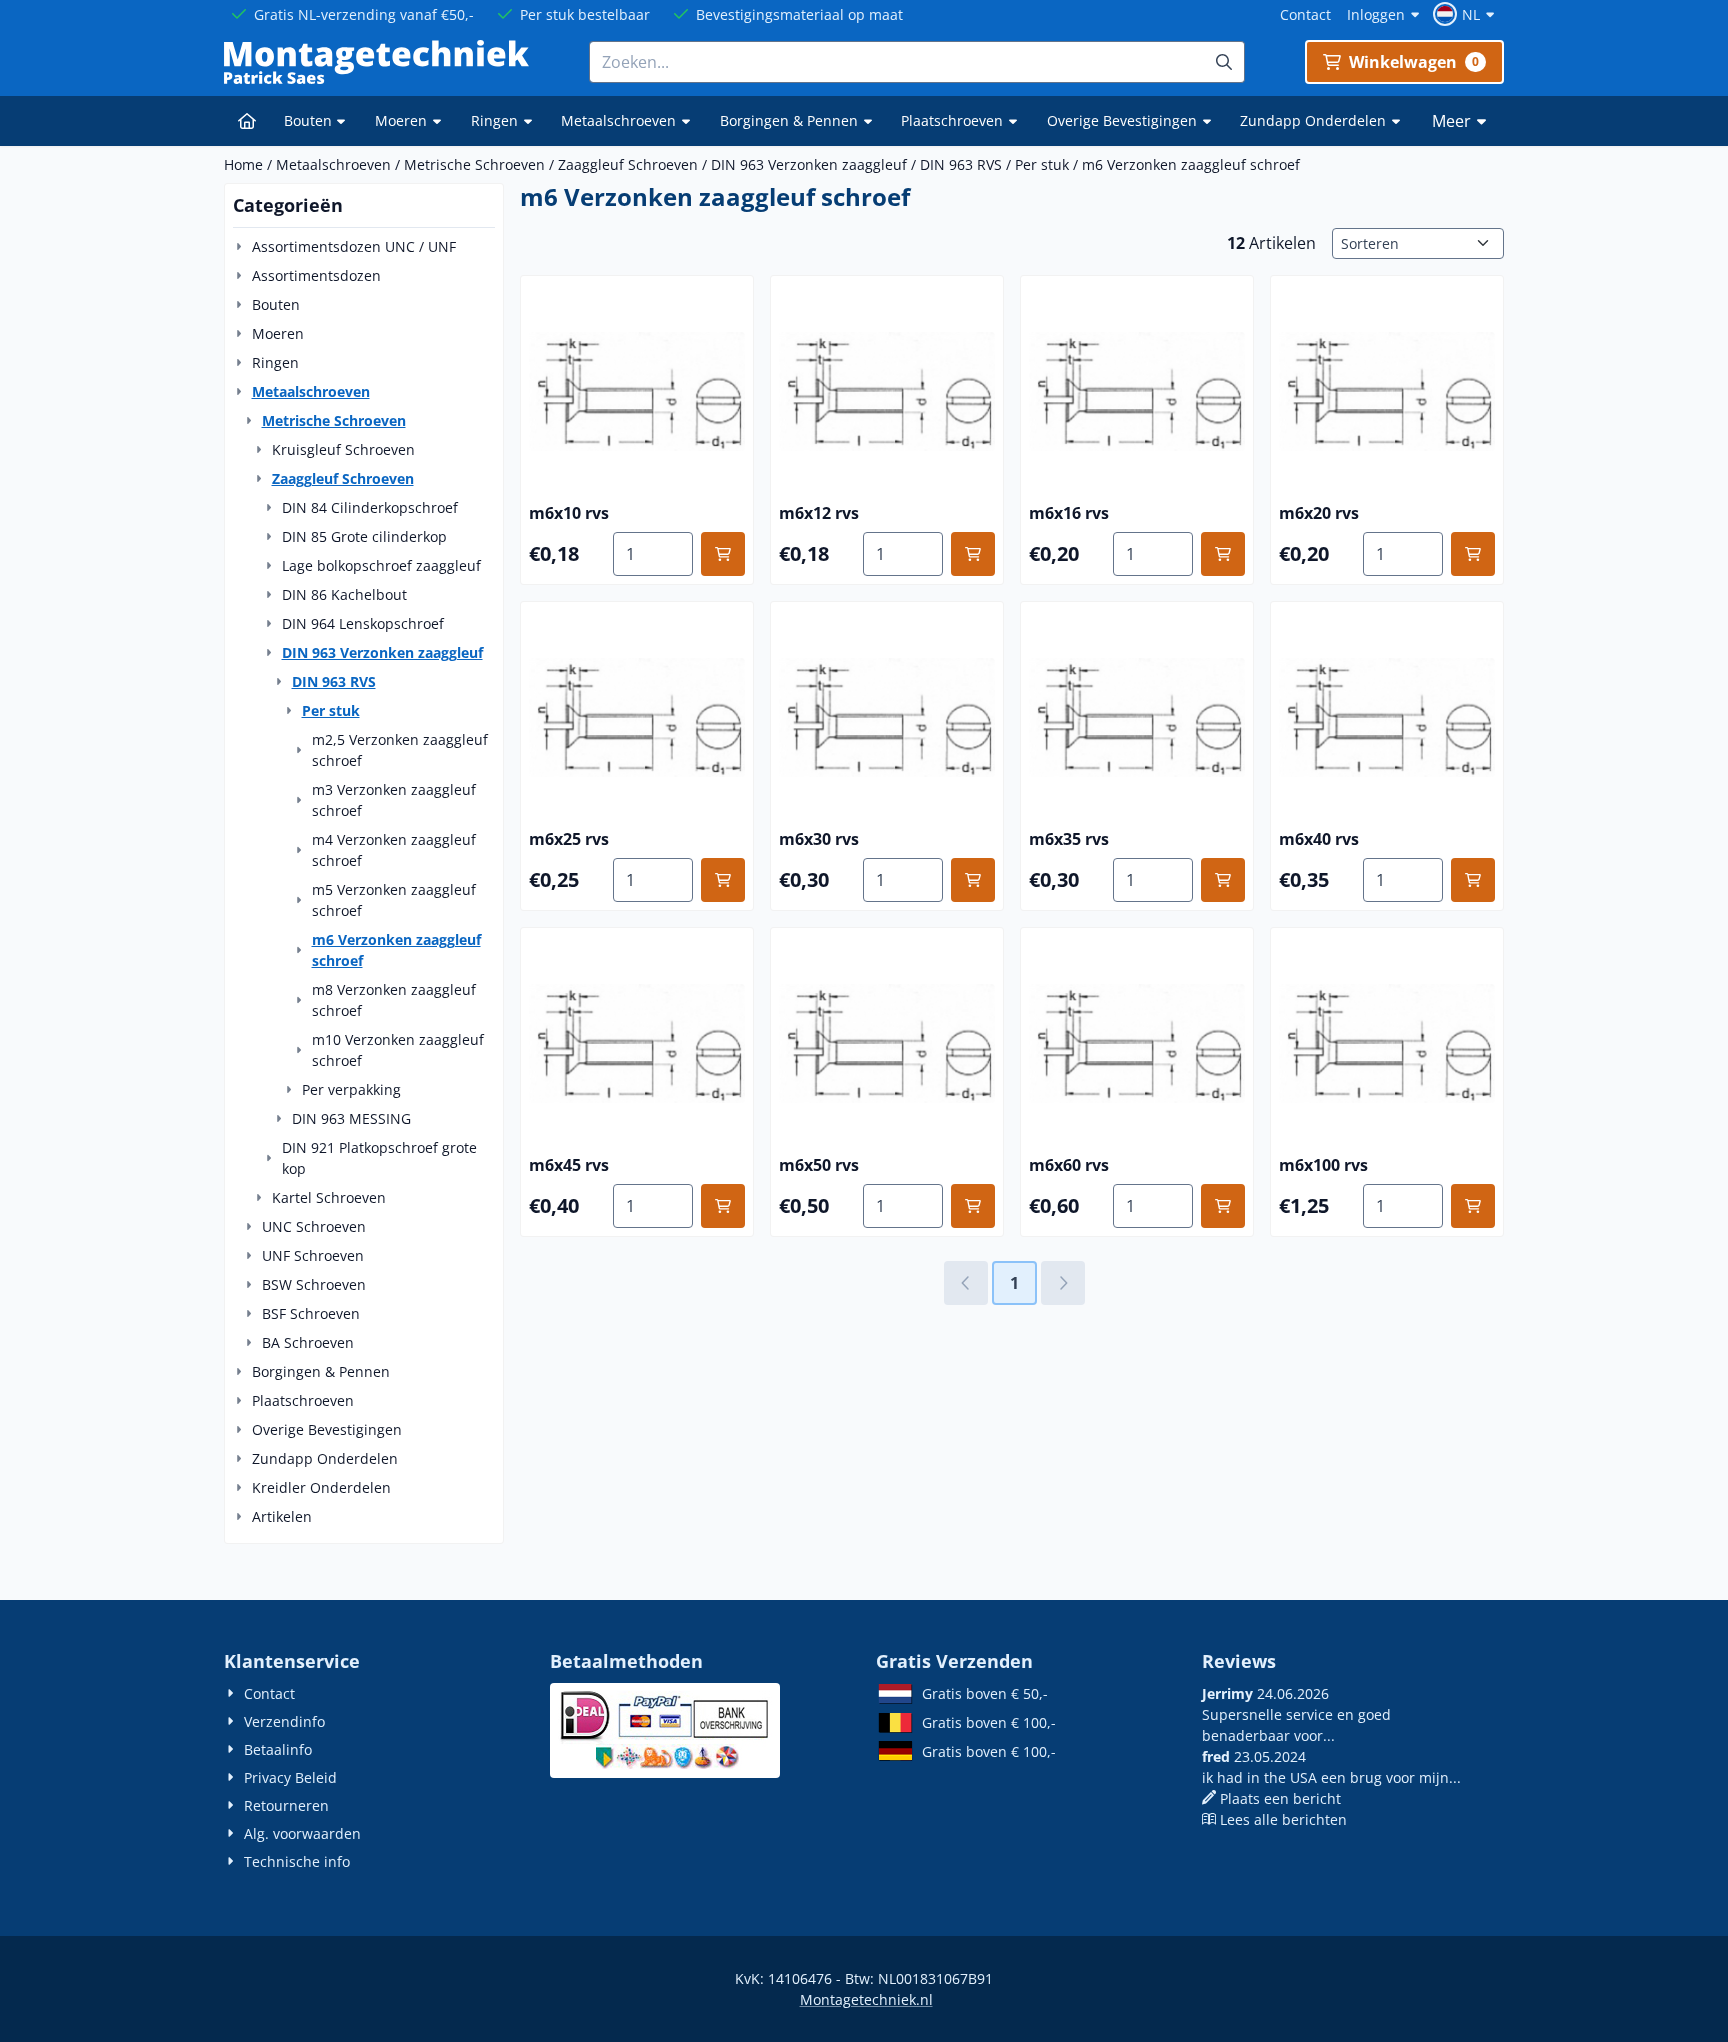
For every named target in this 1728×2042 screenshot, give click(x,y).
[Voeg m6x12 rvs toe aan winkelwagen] (973, 554)
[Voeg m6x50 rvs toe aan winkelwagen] (973, 1206)
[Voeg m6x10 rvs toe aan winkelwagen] (723, 554)
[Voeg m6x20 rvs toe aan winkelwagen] (1473, 554)
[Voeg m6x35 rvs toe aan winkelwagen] (1223, 880)
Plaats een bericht (1280, 1798)
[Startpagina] (247, 121)
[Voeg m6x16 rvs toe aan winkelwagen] (1223, 554)
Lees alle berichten (1283, 1819)
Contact (1305, 14)
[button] (1466, 14)
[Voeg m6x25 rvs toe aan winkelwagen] (723, 880)
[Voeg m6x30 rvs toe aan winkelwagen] (973, 880)
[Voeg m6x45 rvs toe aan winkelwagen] (723, 1206)
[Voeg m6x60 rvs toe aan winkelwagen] (1223, 1206)
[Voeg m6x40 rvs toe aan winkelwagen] (1473, 880)
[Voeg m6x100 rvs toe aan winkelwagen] (1473, 1206)
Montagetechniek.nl (866, 1999)
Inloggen (1376, 14)
